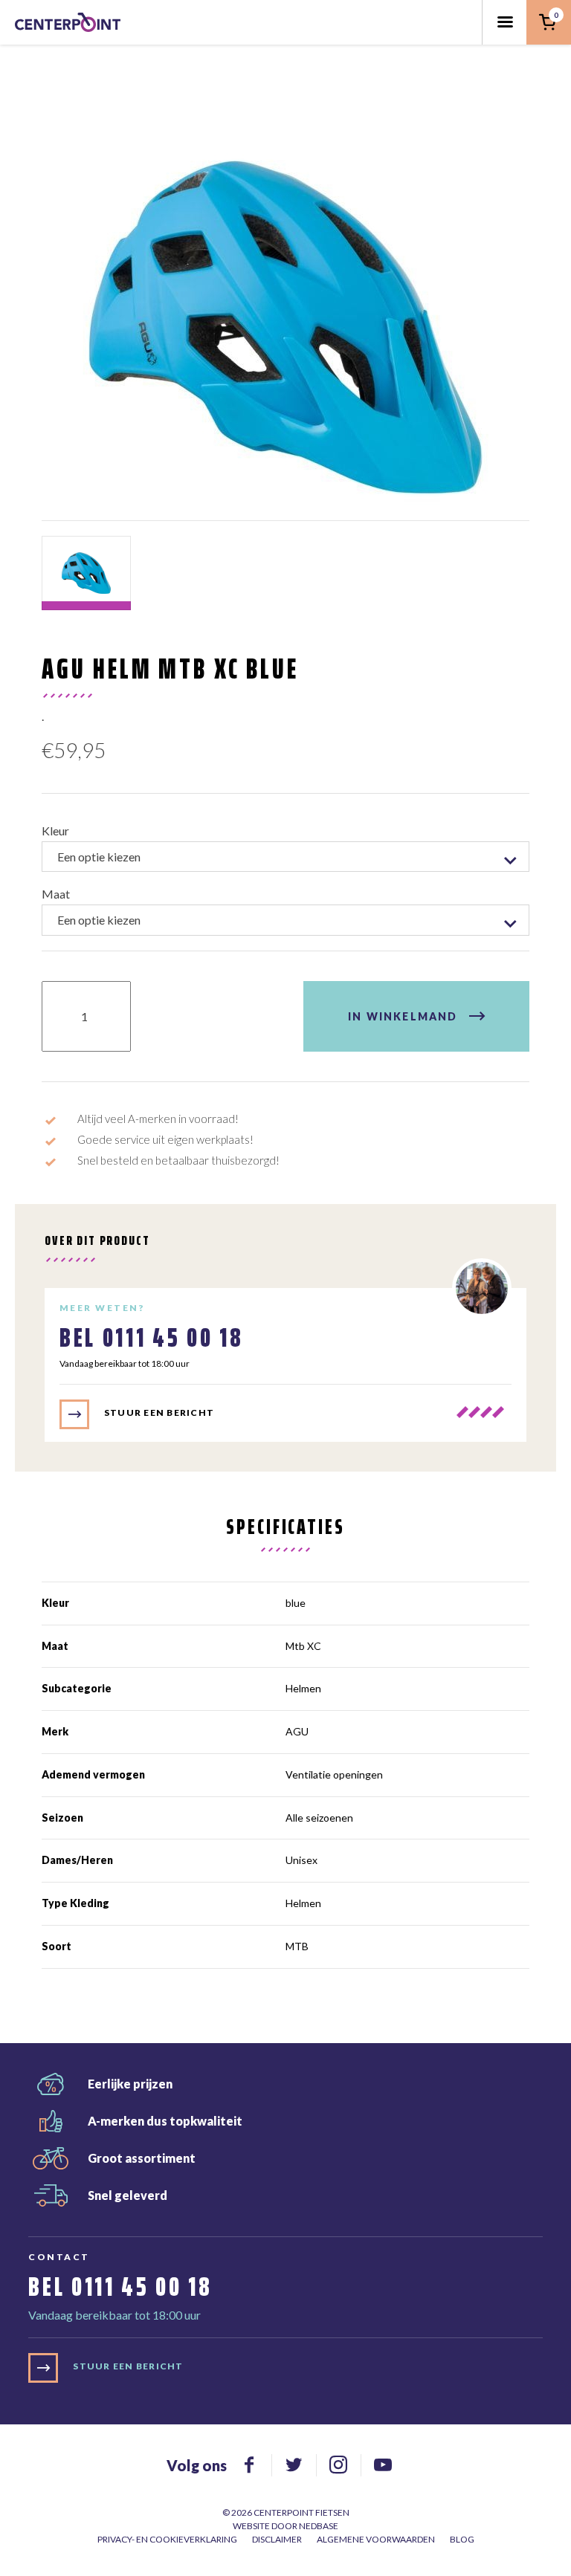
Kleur (55, 831)
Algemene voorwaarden (376, 2539)
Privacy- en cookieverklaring (167, 2539)
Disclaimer (277, 2539)
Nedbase (319, 2526)
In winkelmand (403, 1016)
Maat (56, 894)
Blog (462, 2539)
